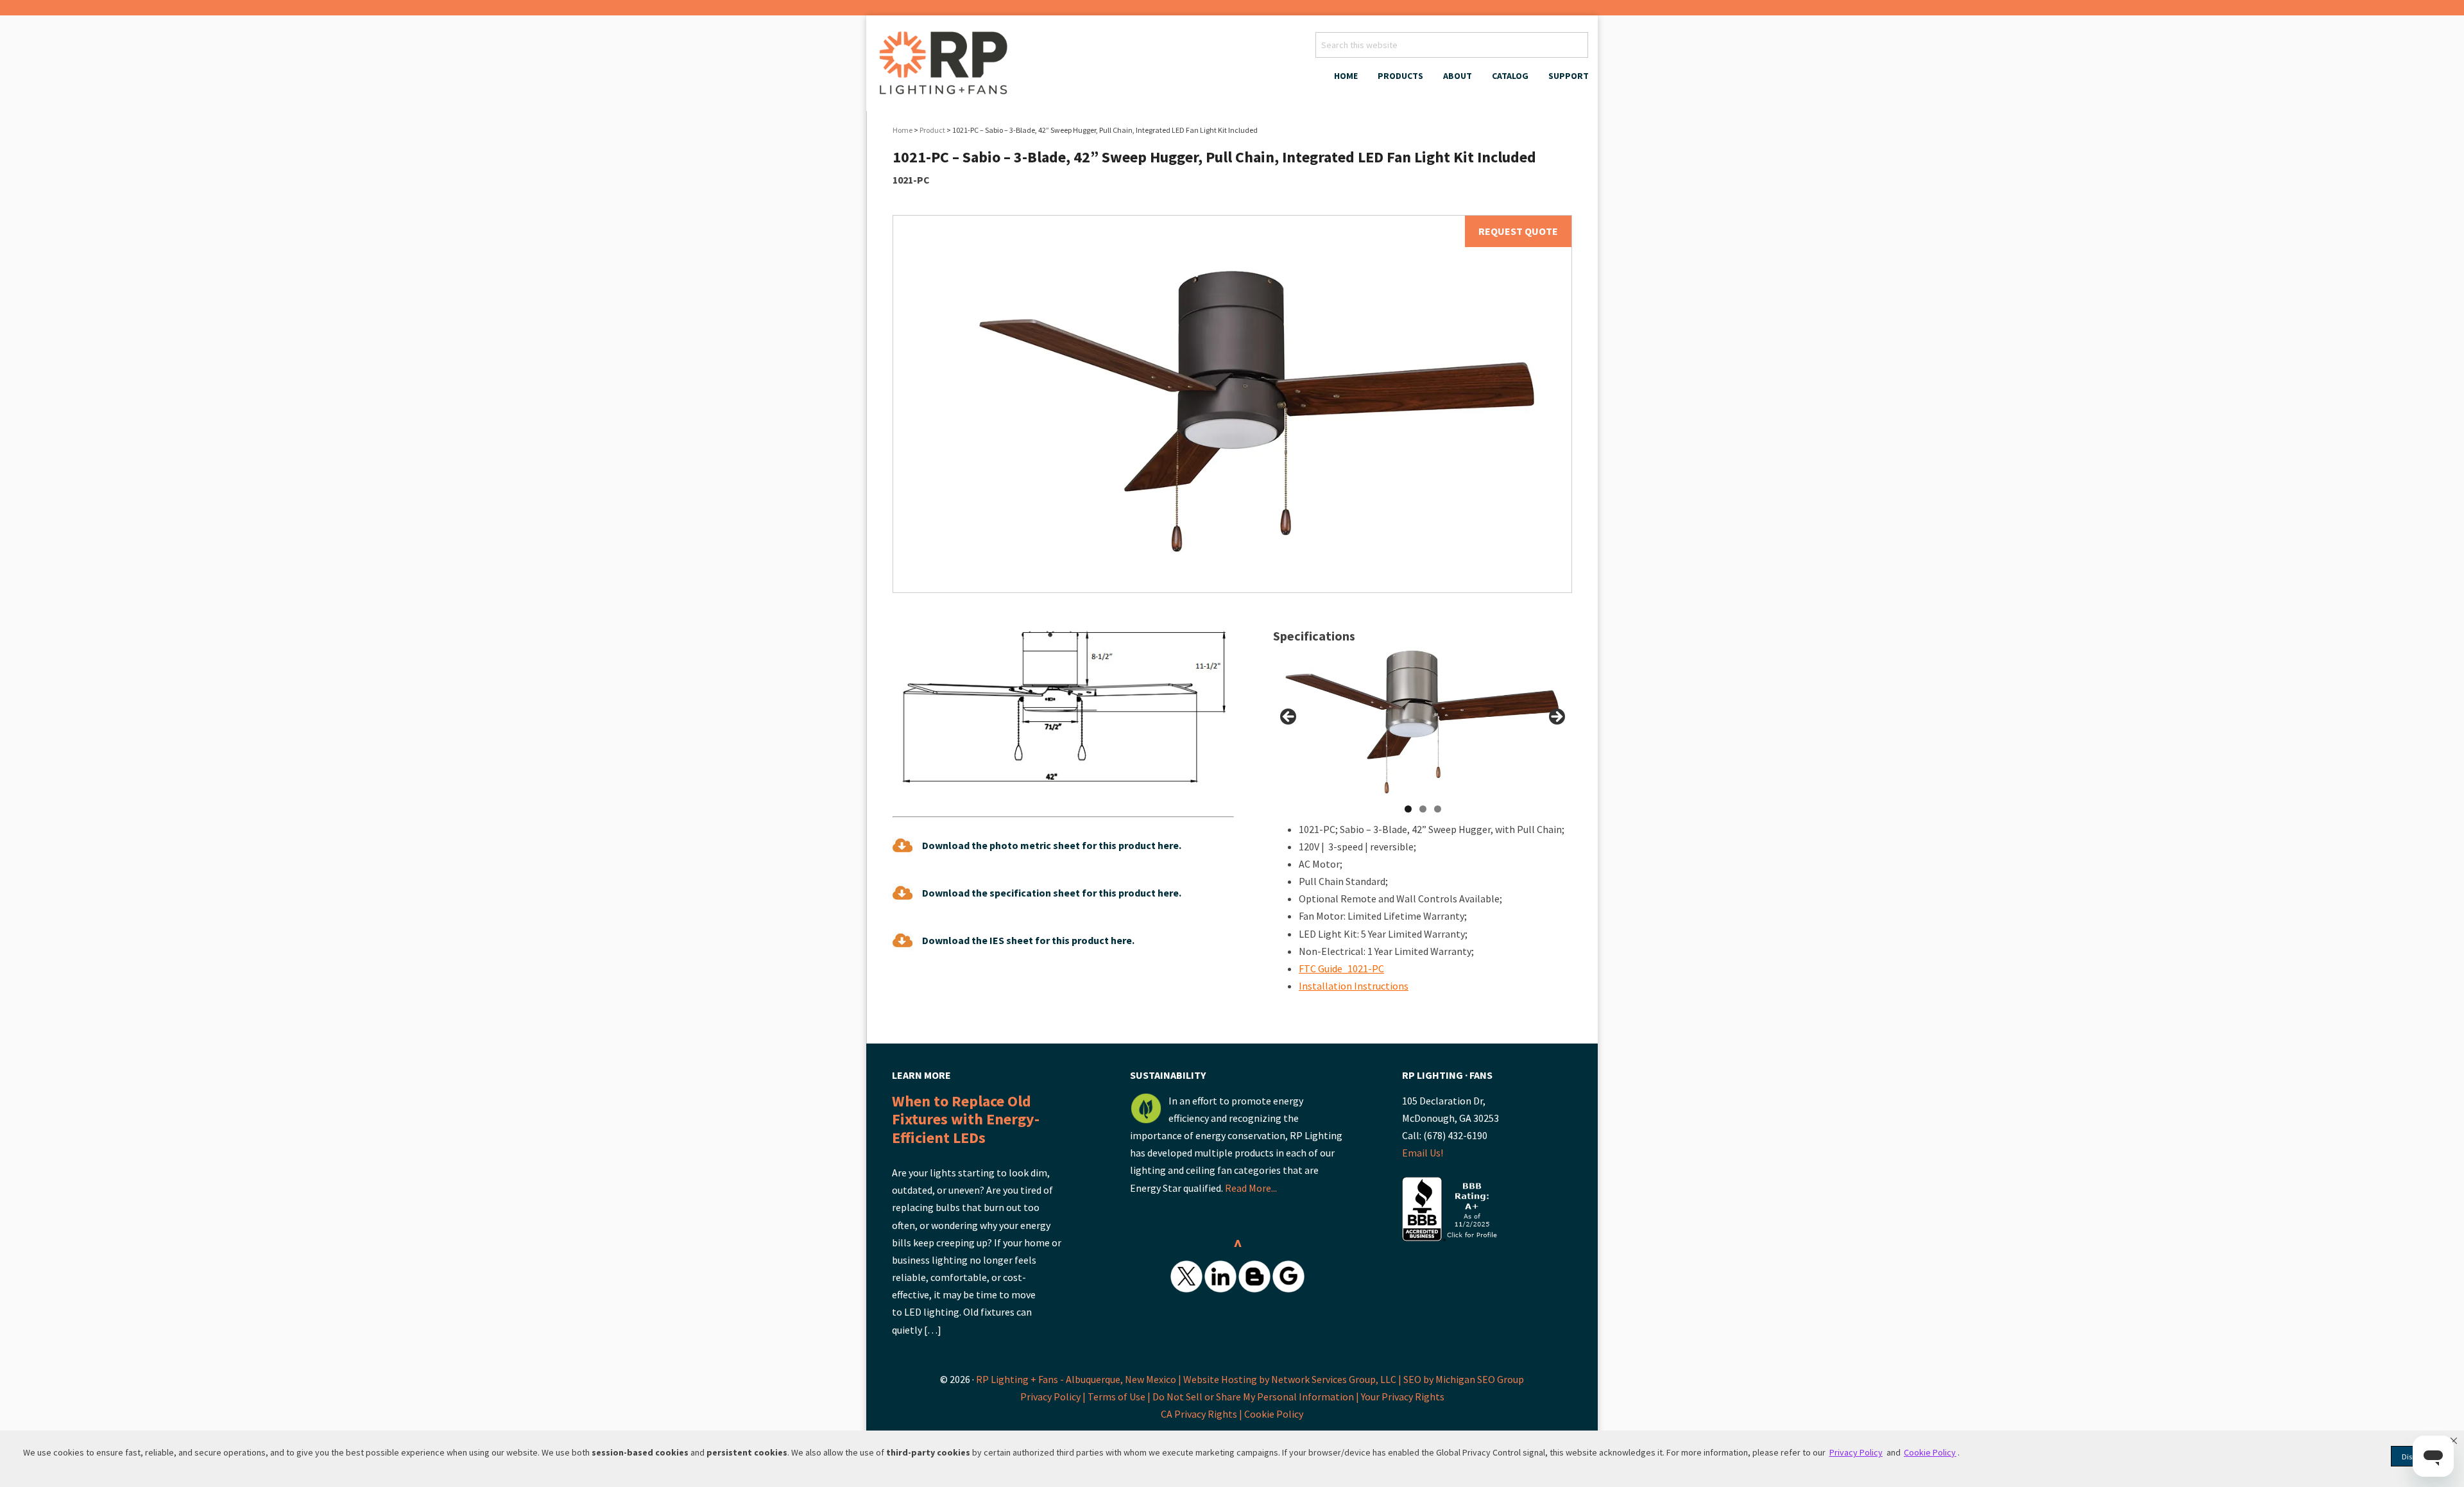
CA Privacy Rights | (1202, 1414)
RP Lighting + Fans (946, 67)
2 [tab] (1423, 809)
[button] (2454, 1441)
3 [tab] (1438, 809)
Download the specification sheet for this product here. (1052, 893)
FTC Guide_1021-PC (1341, 968)
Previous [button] (1289, 718)
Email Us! (1423, 1153)
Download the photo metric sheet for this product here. (1052, 845)
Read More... (1251, 1188)
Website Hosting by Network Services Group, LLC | (1292, 1379)
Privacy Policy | (1054, 1397)
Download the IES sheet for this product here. (1028, 940)
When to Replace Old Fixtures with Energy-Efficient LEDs (966, 1120)
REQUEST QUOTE (1518, 231)
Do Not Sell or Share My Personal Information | (1257, 1397)
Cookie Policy (1274, 1414)
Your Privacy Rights (1403, 1397)
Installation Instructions (1354, 986)
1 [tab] (1408, 809)
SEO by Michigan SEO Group (1464, 1379)
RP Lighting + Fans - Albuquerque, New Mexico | (1079, 1379)
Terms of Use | (1120, 1397)
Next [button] (1556, 718)
